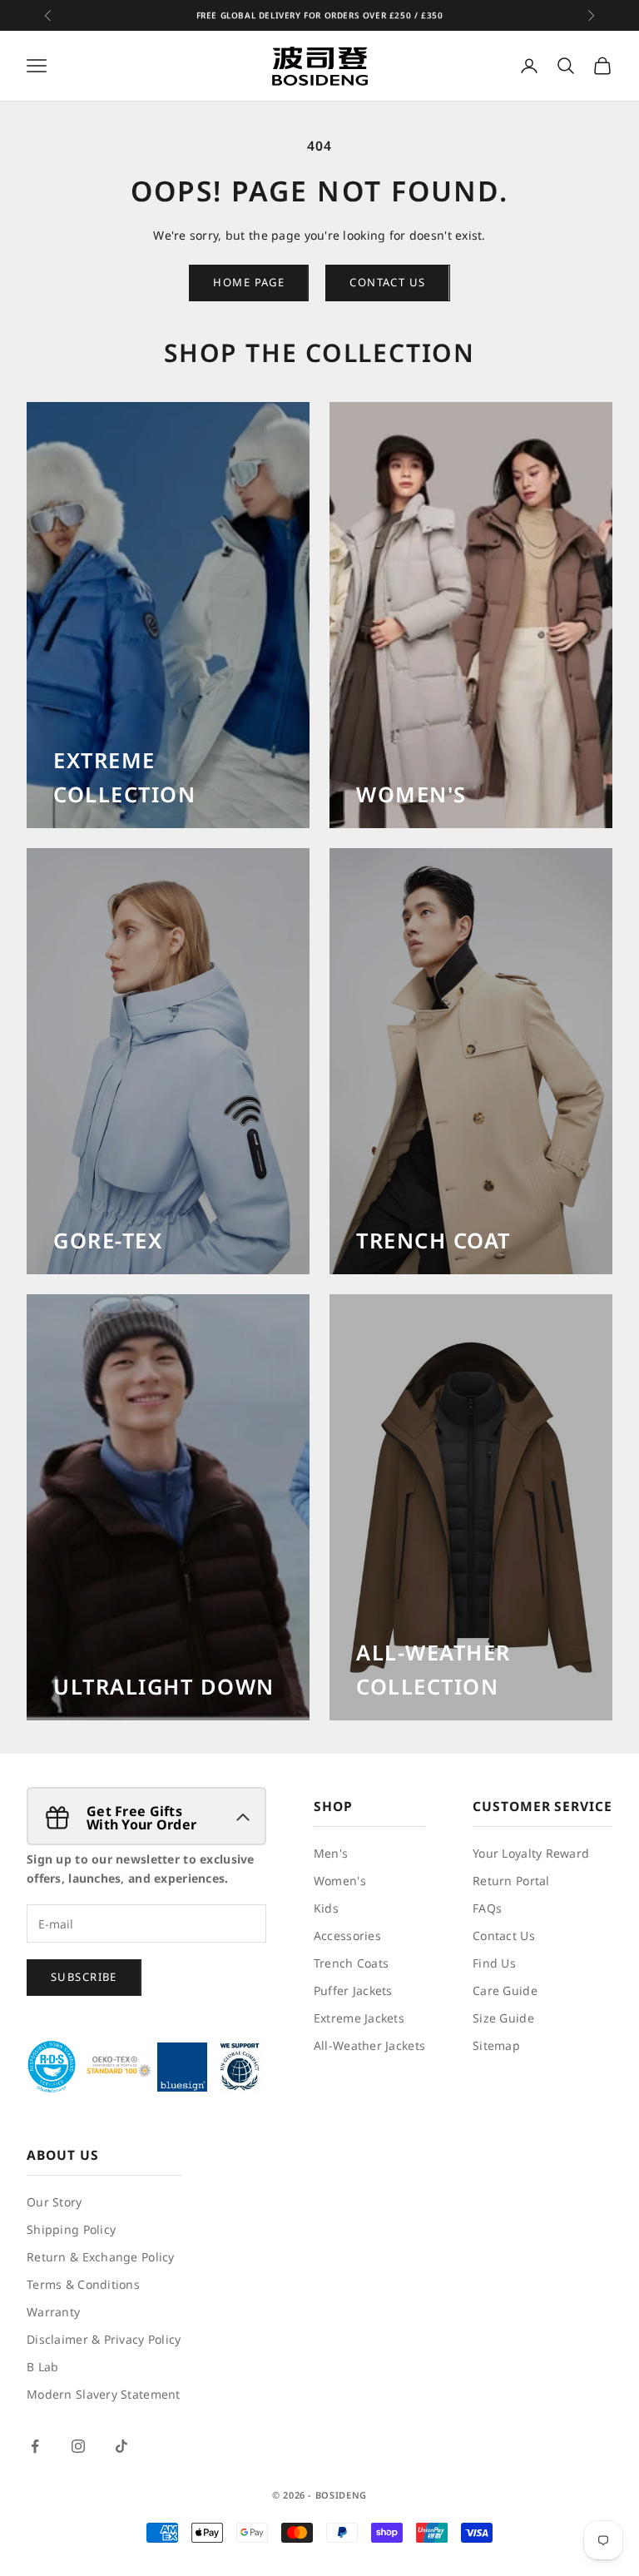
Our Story (54, 2202)
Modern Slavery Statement (104, 2394)
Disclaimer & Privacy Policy (104, 2339)
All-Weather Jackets (369, 2045)
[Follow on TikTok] (121, 2446)
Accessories (347, 1936)
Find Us (494, 1963)
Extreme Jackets (359, 2018)
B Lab (42, 2367)
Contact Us (504, 1936)
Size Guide (503, 2018)
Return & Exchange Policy (101, 2257)
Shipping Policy (71, 2229)
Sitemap (496, 2045)
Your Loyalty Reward (531, 1853)
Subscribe (84, 1977)
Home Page (249, 282)
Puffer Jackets (353, 1990)
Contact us (387, 282)
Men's (331, 1853)
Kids (326, 1908)
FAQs (487, 1908)
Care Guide (505, 1990)
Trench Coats (351, 1963)
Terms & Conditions (83, 2284)
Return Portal (511, 1881)
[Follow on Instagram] (78, 2446)
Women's (340, 1881)
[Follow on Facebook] (35, 2446)
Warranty (53, 2312)
